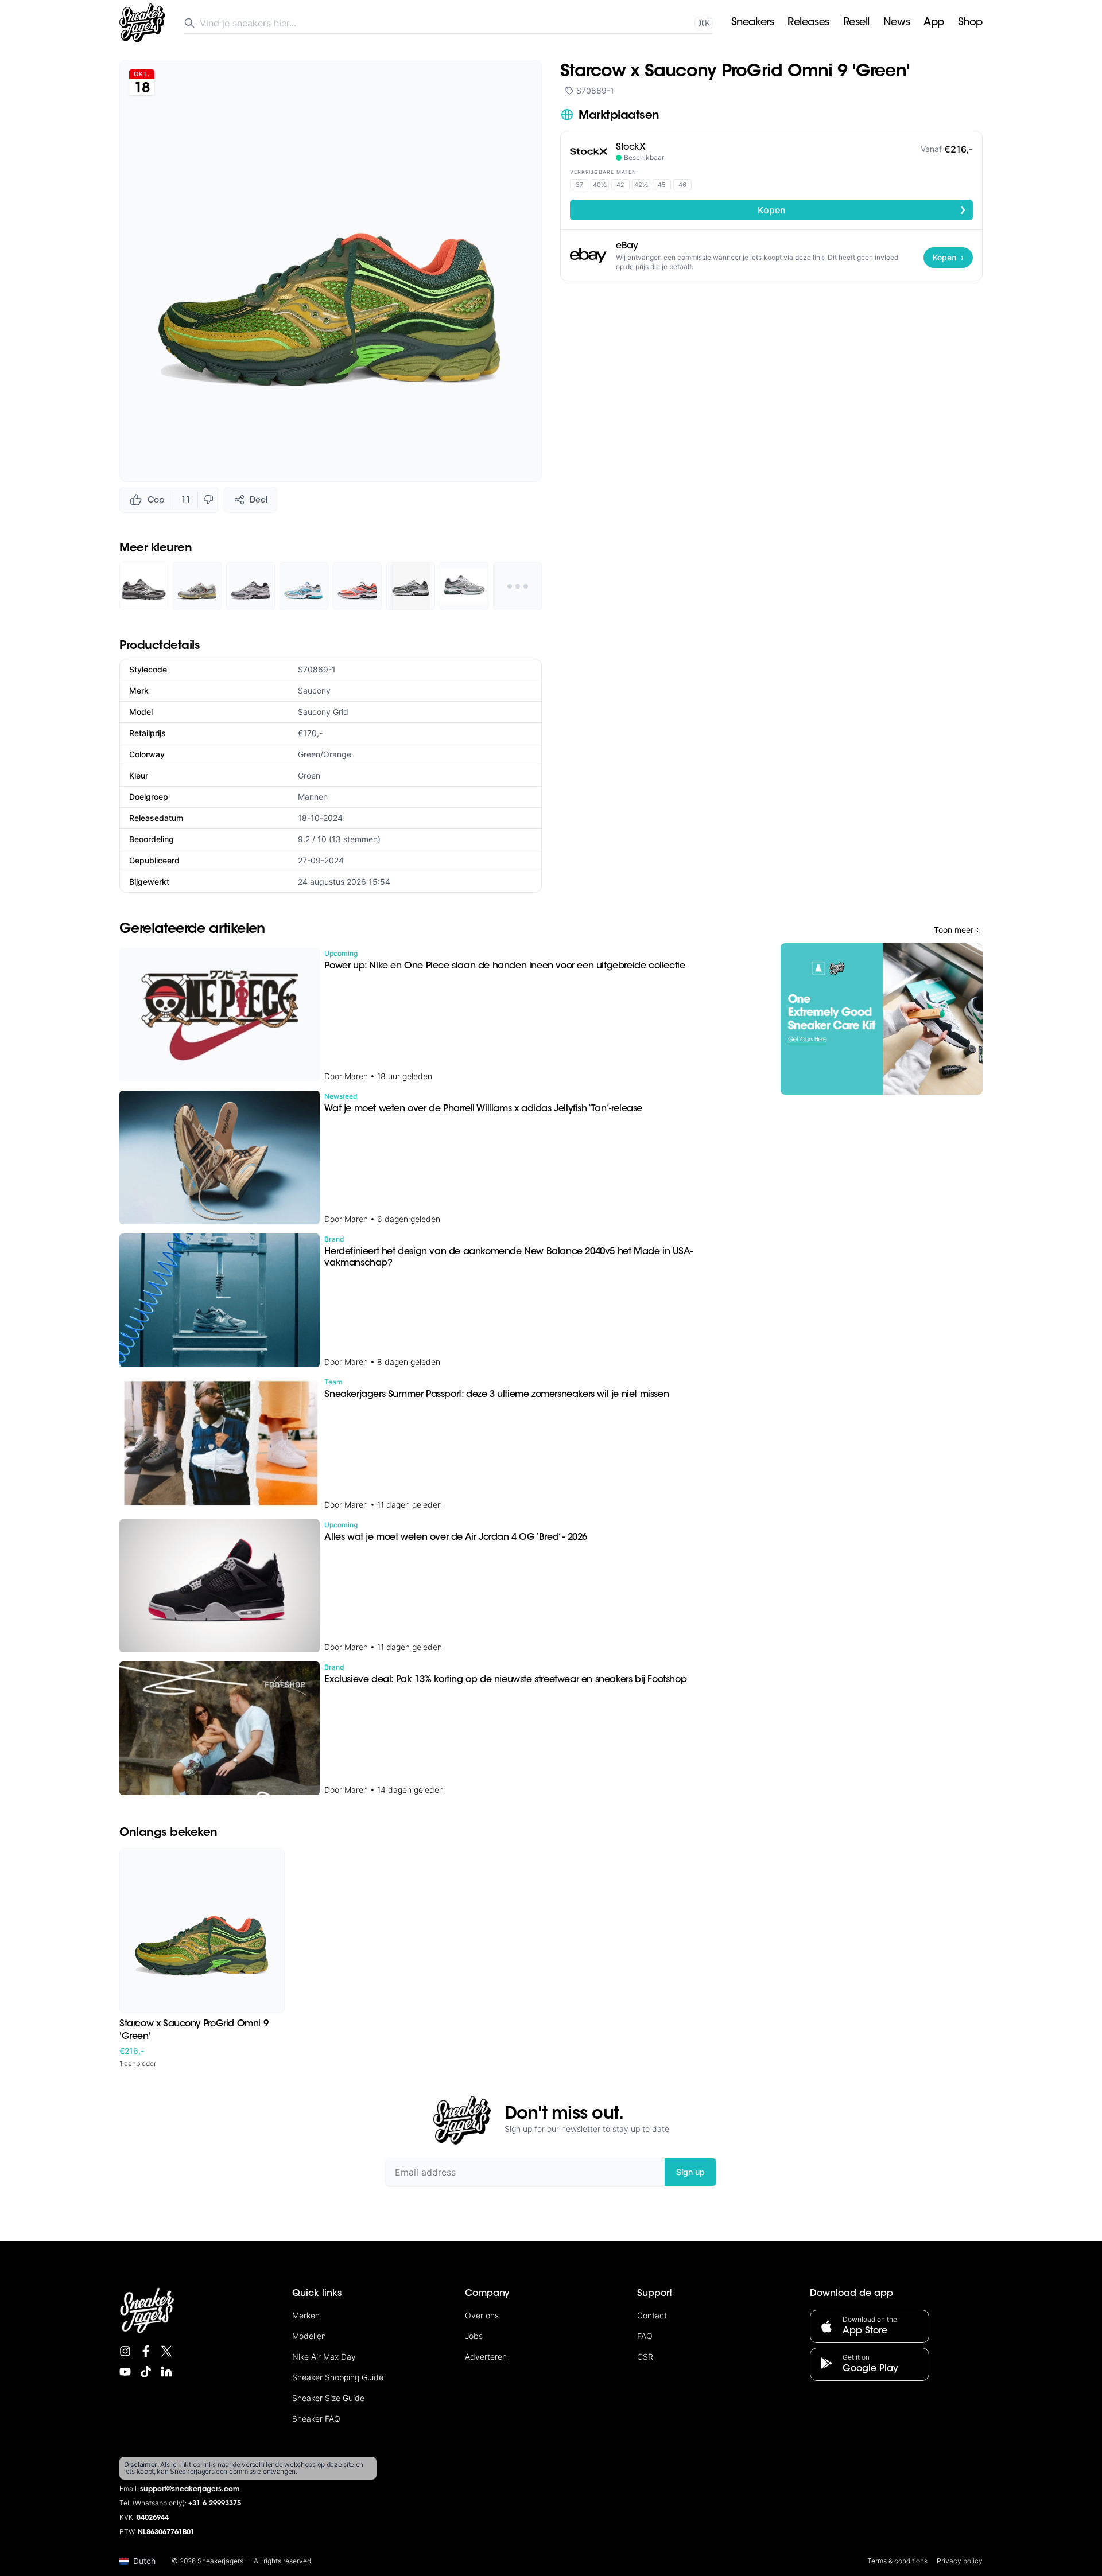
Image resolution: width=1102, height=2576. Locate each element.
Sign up (690, 2172)
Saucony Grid (323, 712)
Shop (970, 23)
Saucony (314, 690)
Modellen (309, 2336)
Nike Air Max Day (324, 2357)
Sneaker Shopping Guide (338, 2377)
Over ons (482, 2315)
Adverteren (486, 2357)
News (897, 23)
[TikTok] (146, 2372)
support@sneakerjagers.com (190, 2489)
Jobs (474, 2336)
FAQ (645, 2336)
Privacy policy (960, 2561)
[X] (166, 2351)
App (934, 23)
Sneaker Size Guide (328, 2398)
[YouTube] (125, 2372)
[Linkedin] (166, 2372)
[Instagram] (125, 2351)
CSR (645, 2357)
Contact (652, 2315)
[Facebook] (146, 2351)
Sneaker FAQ (316, 2419)
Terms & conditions (897, 2561)
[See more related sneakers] (517, 586)
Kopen (862, 209)
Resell (856, 23)
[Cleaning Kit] (882, 1019)
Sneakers (752, 23)
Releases (808, 23)
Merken (306, 2315)
